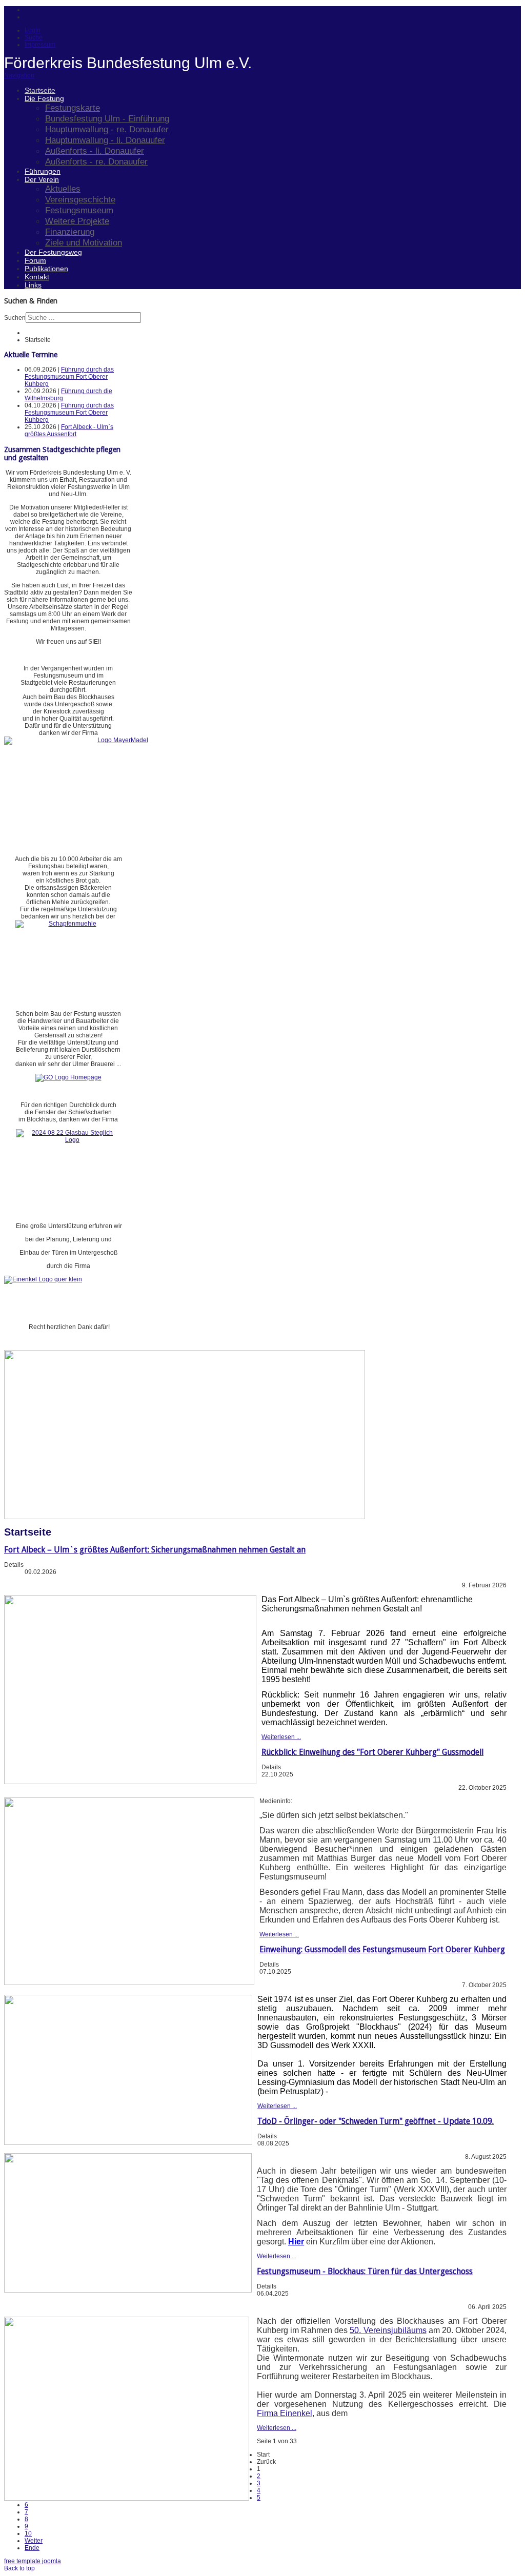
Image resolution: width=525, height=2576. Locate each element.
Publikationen (46, 269)
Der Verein (42, 179)
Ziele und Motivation (84, 242)
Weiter (34, 2541)
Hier (296, 2242)
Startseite (40, 90)
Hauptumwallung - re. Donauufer (107, 129)
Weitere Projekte (77, 221)
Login (33, 30)
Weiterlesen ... (281, 1737)
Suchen (15, 318)
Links (33, 285)
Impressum (40, 45)
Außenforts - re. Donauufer (96, 161)
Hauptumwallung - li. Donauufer (105, 140)
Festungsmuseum (79, 210)
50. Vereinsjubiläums (388, 2330)
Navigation (19, 75)
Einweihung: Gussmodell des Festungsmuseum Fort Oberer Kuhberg (382, 1949)
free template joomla (33, 2561)
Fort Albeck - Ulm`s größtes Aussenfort (69, 431)
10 (28, 2533)
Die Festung (44, 98)
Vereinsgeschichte (80, 199)
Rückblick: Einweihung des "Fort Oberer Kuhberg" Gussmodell (372, 1752)
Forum (35, 260)
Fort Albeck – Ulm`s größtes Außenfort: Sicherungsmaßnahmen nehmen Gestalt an (155, 1550)
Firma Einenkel (285, 2413)
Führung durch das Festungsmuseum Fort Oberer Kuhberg (69, 377)
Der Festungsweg (53, 252)
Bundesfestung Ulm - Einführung (107, 118)
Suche (34, 37)
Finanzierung (70, 232)
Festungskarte (73, 108)
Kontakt (37, 277)
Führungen (43, 171)
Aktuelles (63, 189)
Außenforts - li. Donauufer (95, 151)
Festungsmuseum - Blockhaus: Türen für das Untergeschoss (365, 2271)
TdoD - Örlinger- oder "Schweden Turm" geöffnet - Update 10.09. (376, 2121)
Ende (32, 2548)
